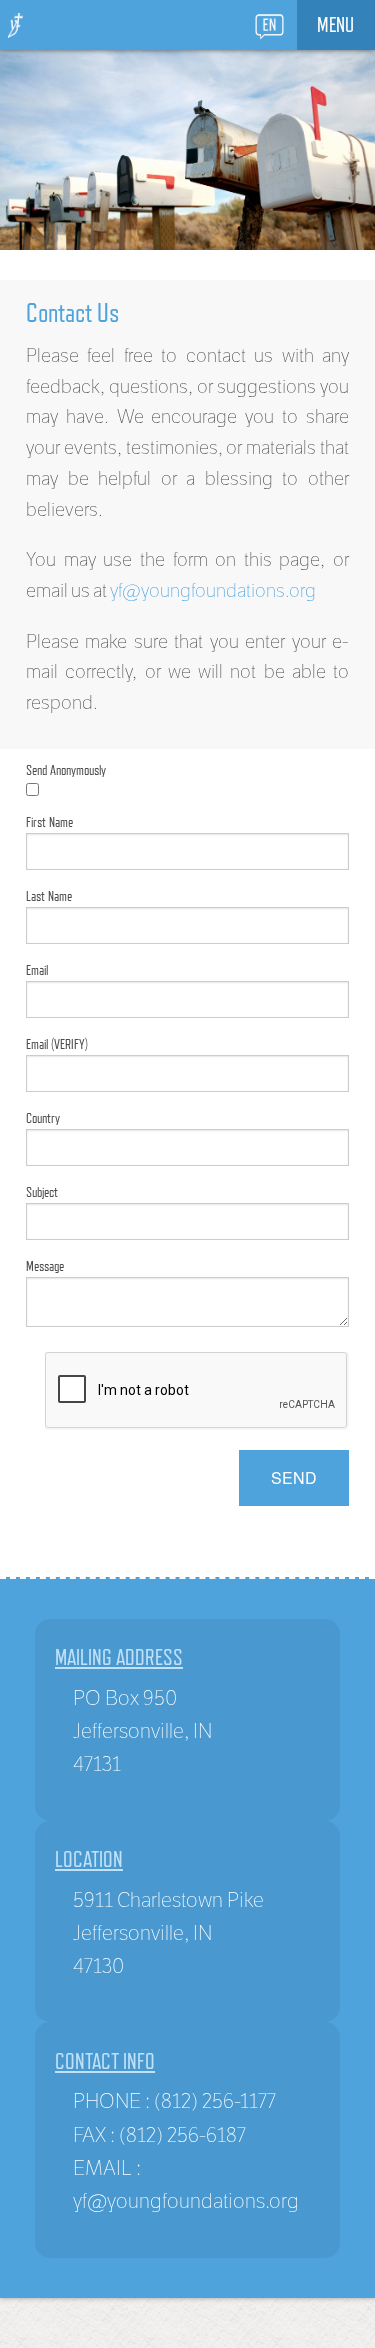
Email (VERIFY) (57, 1044)
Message (45, 1266)
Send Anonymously (66, 770)
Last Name (49, 896)
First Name (49, 822)
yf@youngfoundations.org (213, 590)
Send (294, 1477)
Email (37, 970)
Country (43, 1118)
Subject (42, 1192)
